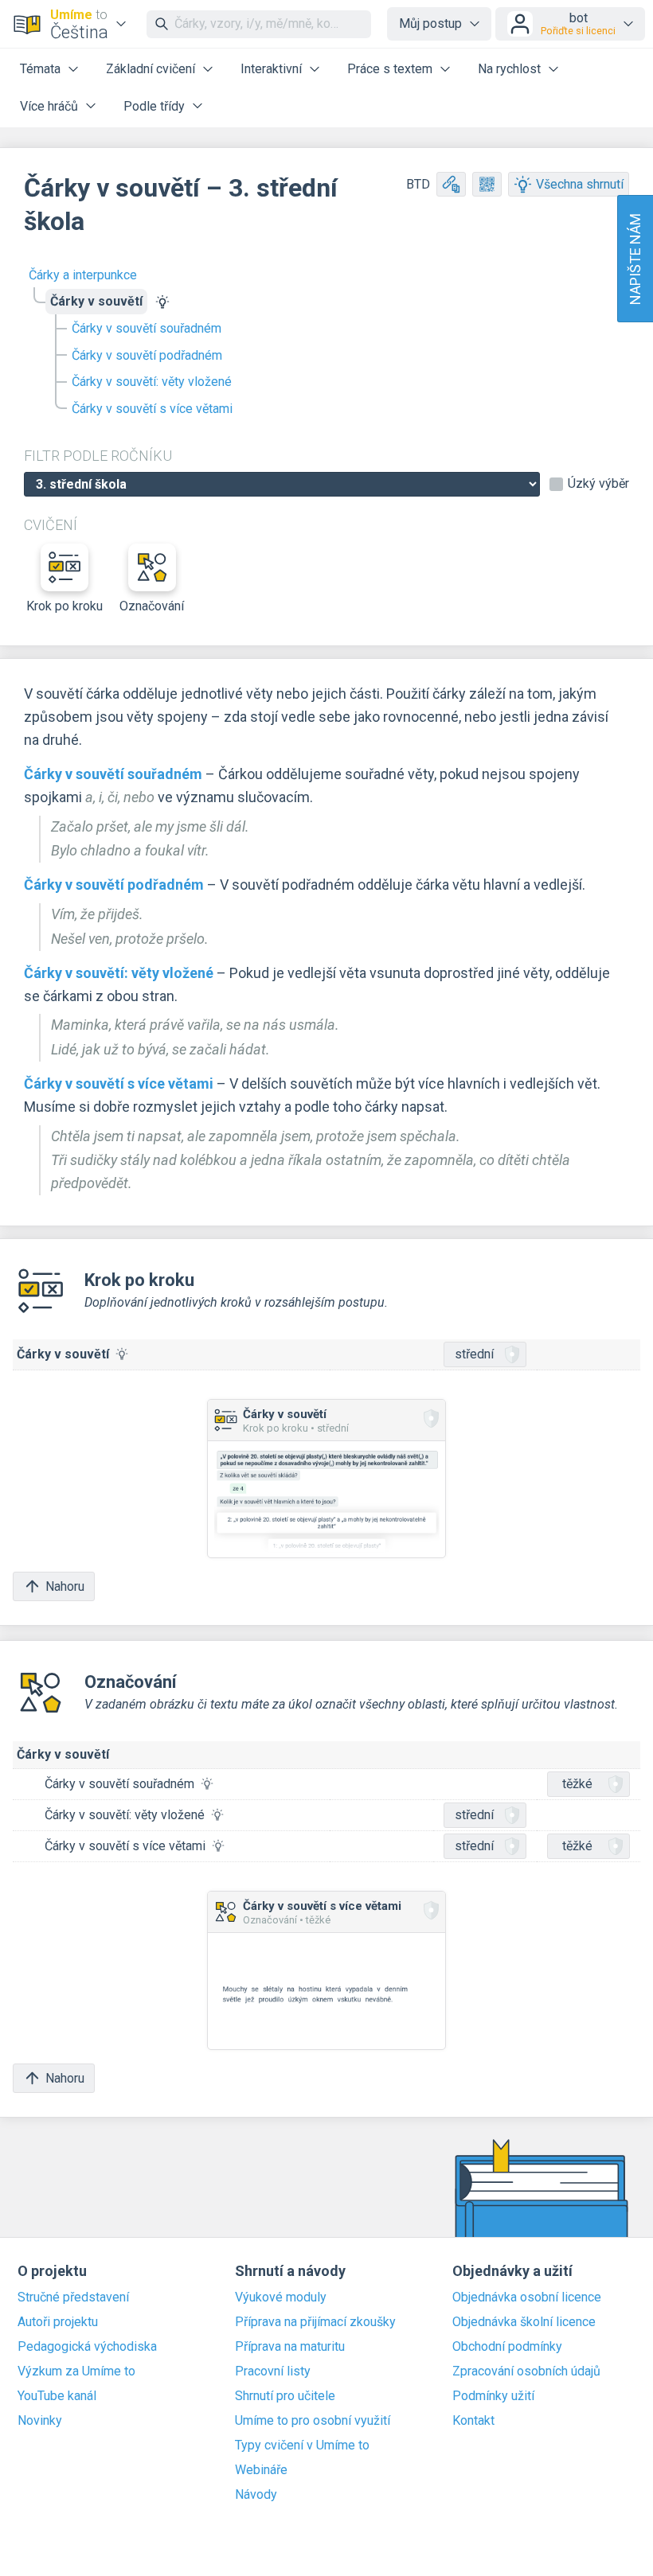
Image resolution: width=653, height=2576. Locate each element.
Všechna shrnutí (580, 184)
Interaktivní (271, 69)
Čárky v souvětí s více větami (152, 409)
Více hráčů (49, 106)
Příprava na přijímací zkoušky (315, 2322)
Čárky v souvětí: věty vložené (152, 382)
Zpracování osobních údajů (526, 2371)
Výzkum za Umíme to (76, 2371)
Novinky (40, 2421)
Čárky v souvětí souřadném (147, 328)
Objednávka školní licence (524, 2322)
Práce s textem (390, 69)
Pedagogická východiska (87, 2347)
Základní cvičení (151, 69)
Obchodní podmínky (507, 2347)
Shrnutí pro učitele (285, 2396)
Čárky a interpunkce (83, 275)
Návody (256, 2495)
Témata (40, 69)
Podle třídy (154, 106)
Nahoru (65, 1586)
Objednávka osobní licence (527, 2297)
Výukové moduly (281, 2297)
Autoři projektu (58, 2322)
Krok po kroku (65, 606)
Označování (152, 606)
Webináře (261, 2470)
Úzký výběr (598, 484)
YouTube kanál (57, 2396)
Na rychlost (509, 69)
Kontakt (473, 2421)
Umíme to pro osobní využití (313, 2421)
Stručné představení (73, 2297)
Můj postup (430, 23)
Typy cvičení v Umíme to (302, 2445)
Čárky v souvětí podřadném (147, 355)
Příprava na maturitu (290, 2347)
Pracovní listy (273, 2371)
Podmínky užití (493, 2396)
